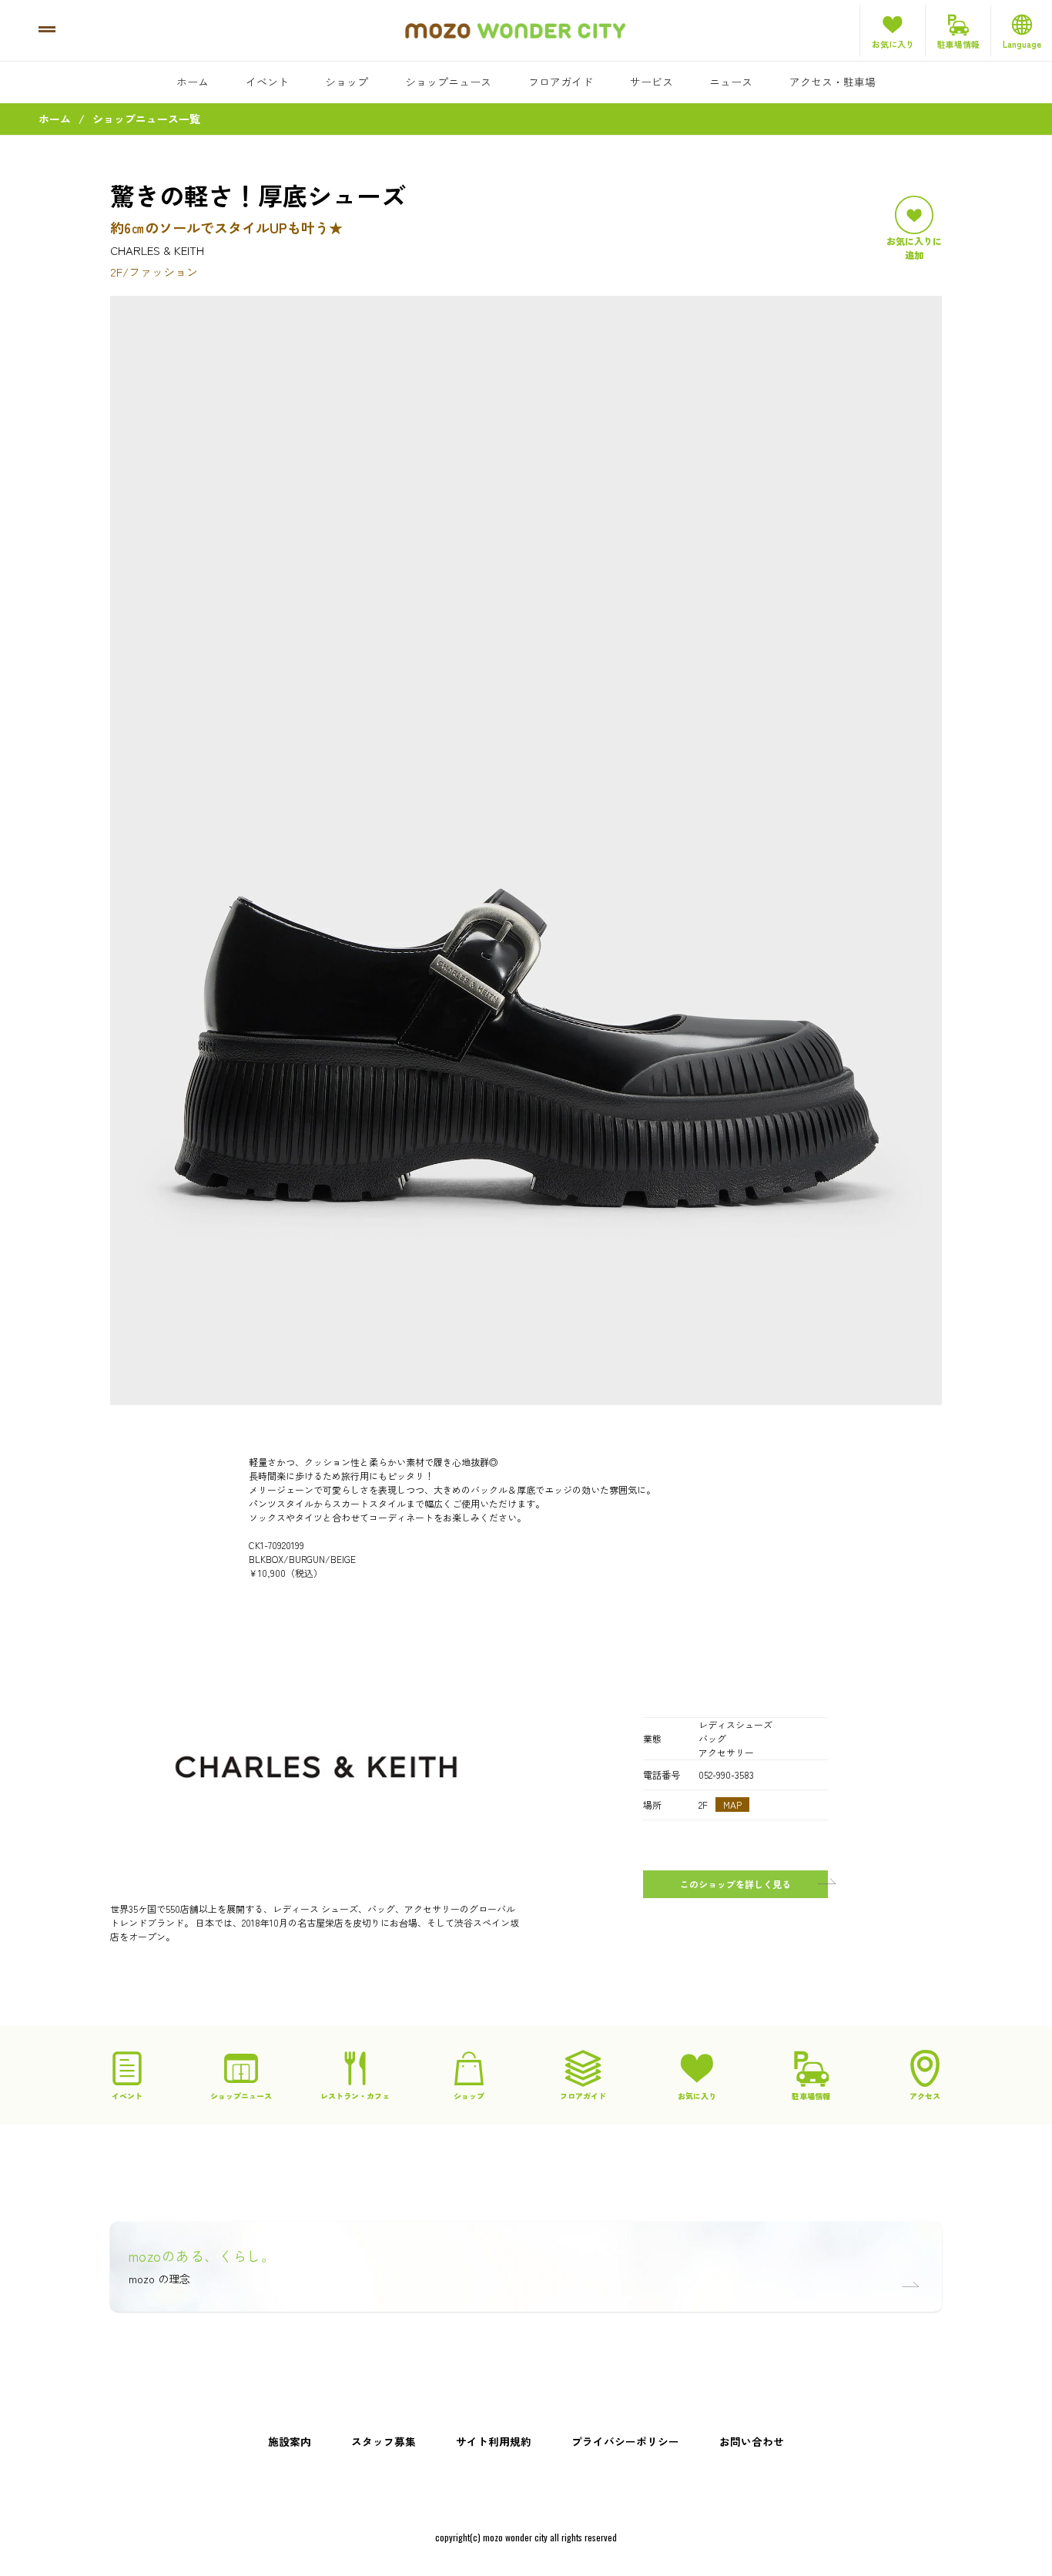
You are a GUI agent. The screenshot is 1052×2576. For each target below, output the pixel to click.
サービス (652, 82)
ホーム (193, 82)
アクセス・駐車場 (833, 82)
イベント (267, 82)
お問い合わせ (752, 2441)
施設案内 (290, 2441)
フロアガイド (561, 82)
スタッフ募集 (384, 2441)
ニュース (731, 82)
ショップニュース (448, 82)
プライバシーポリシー (625, 2441)
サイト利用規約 (494, 2441)
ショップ (347, 82)
